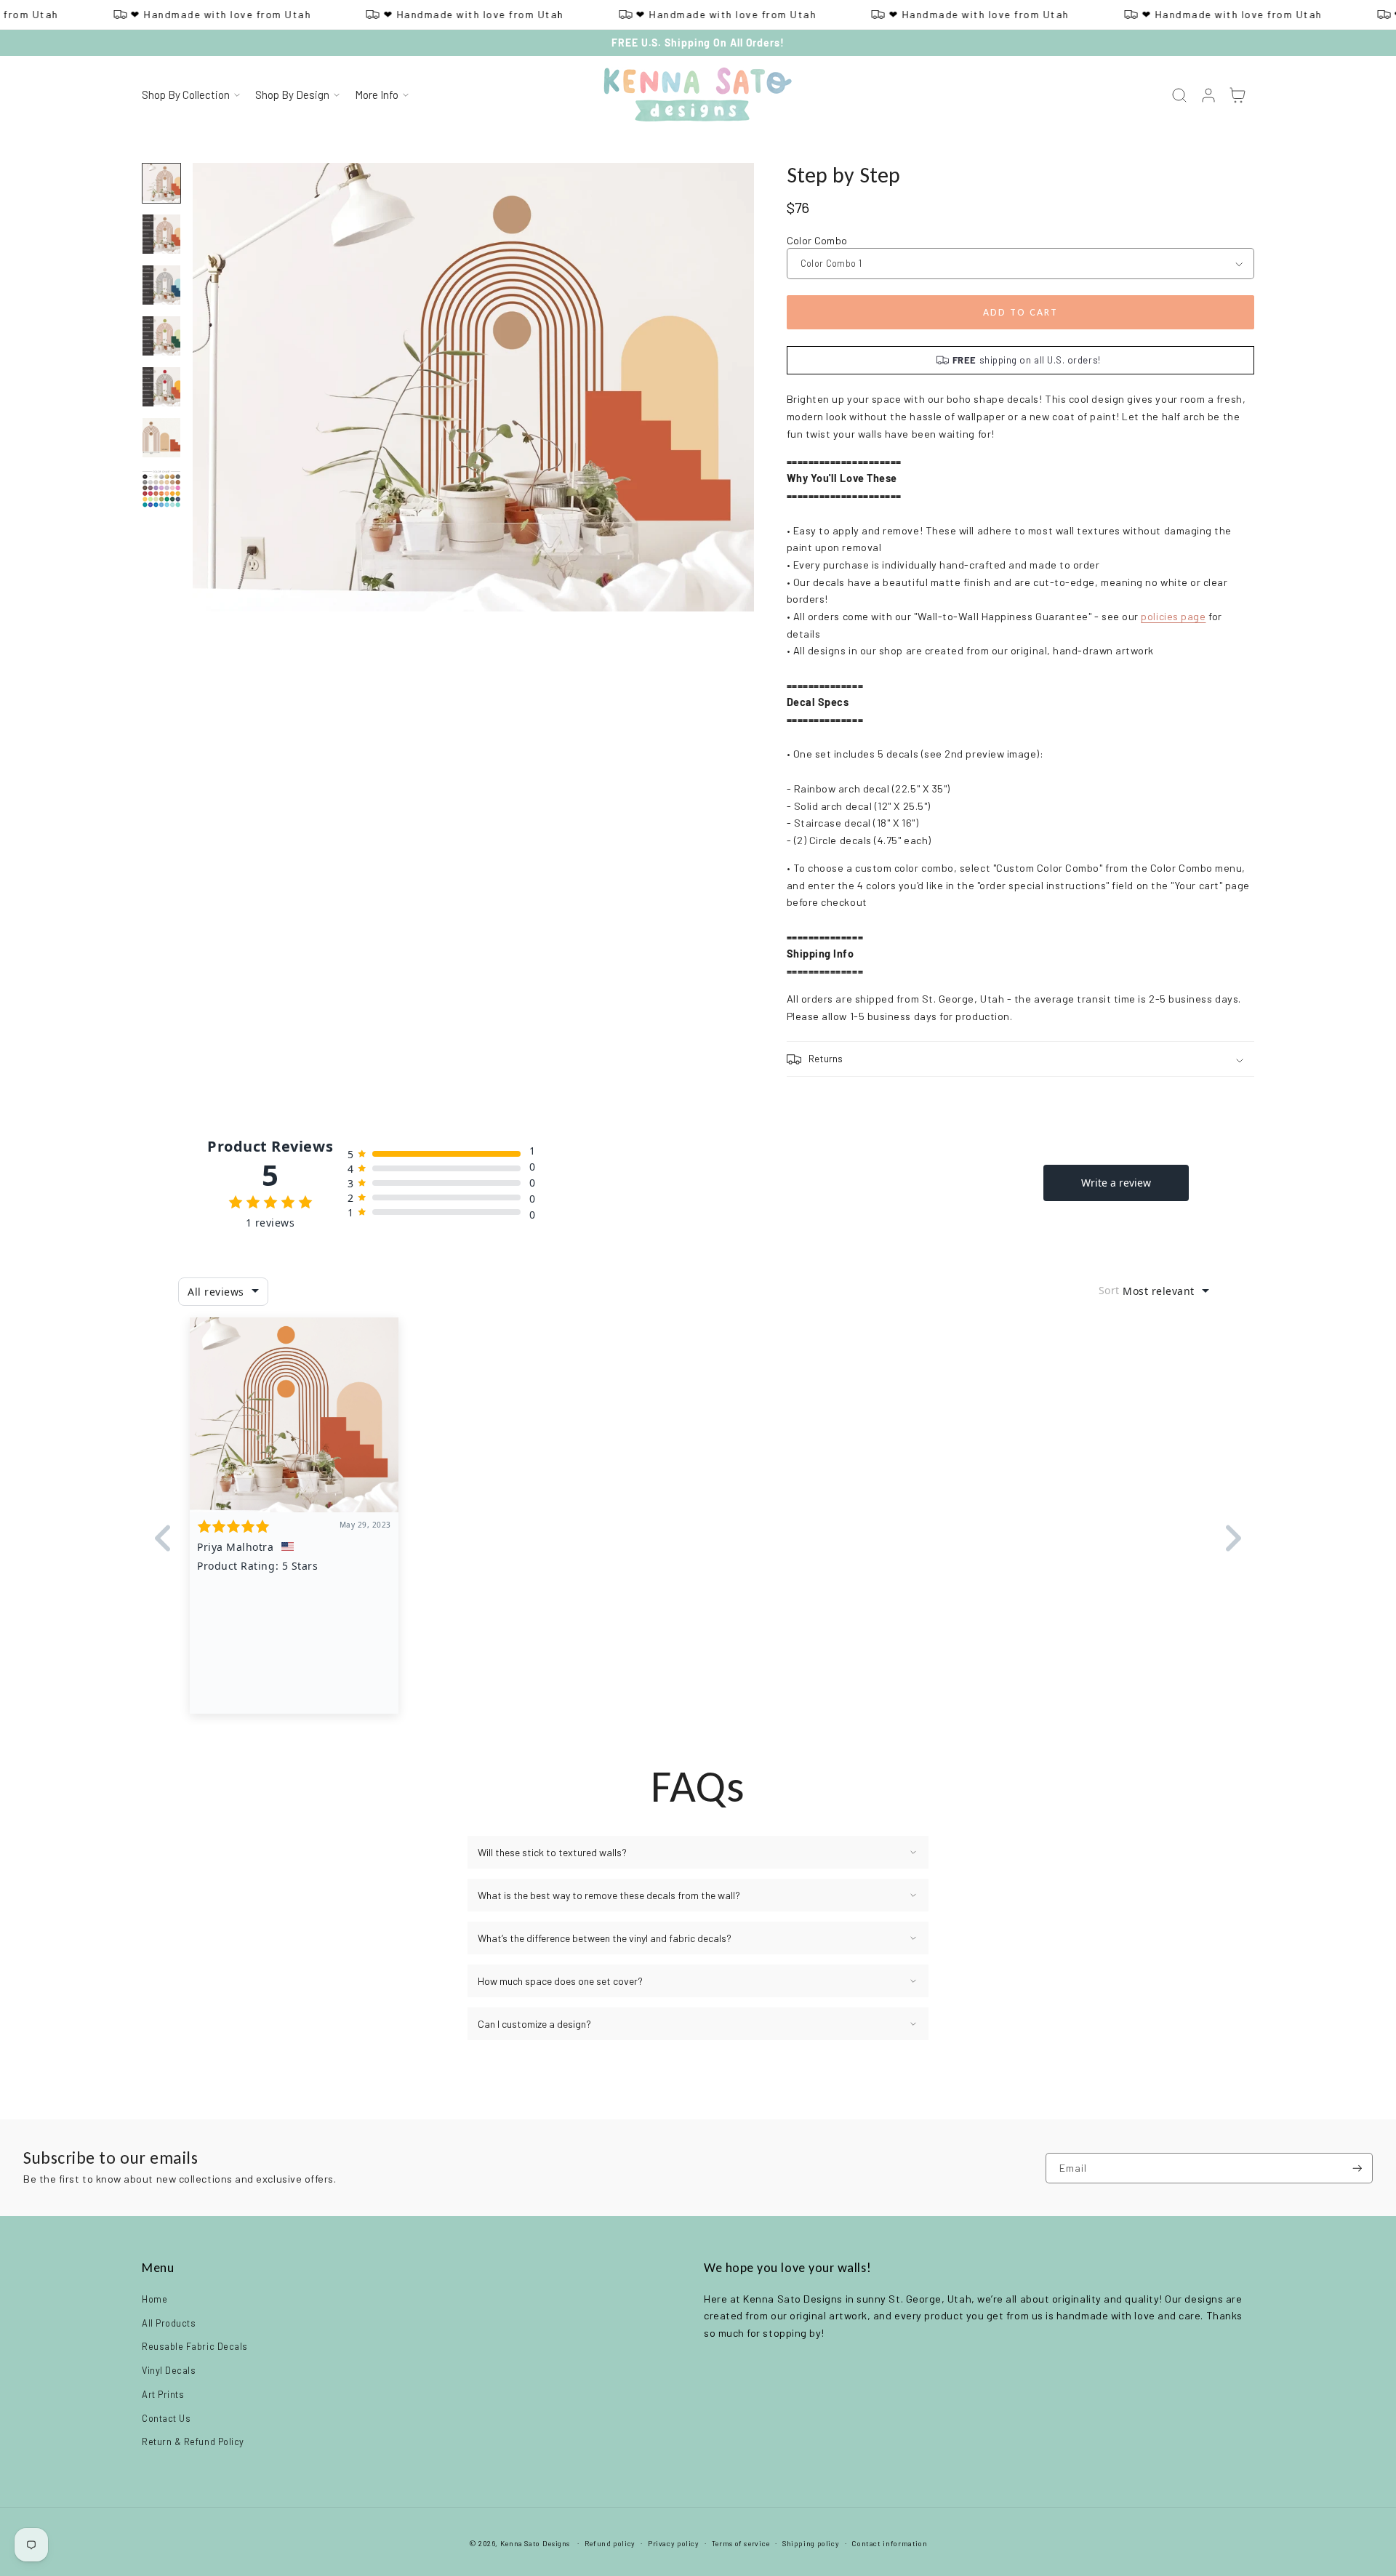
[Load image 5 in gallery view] (161, 387)
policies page (1173, 616)
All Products (169, 2323)
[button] (190, 95)
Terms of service (741, 2543)
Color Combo (817, 240)
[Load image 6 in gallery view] (161, 438)
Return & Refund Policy (193, 2441)
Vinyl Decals (169, 2370)
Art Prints (163, 2394)
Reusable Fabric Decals (195, 2346)
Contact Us (166, 2418)
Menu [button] (158, 2268)
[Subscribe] (1357, 2168)
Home (155, 2299)
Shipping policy (811, 2543)
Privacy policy (674, 2543)
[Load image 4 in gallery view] (161, 336)
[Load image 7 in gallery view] (161, 489)
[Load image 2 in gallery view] (161, 234)
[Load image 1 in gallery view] (161, 183)
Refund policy (610, 2543)
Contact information (889, 2543)
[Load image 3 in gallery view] (161, 285)
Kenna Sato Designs (535, 2543)
